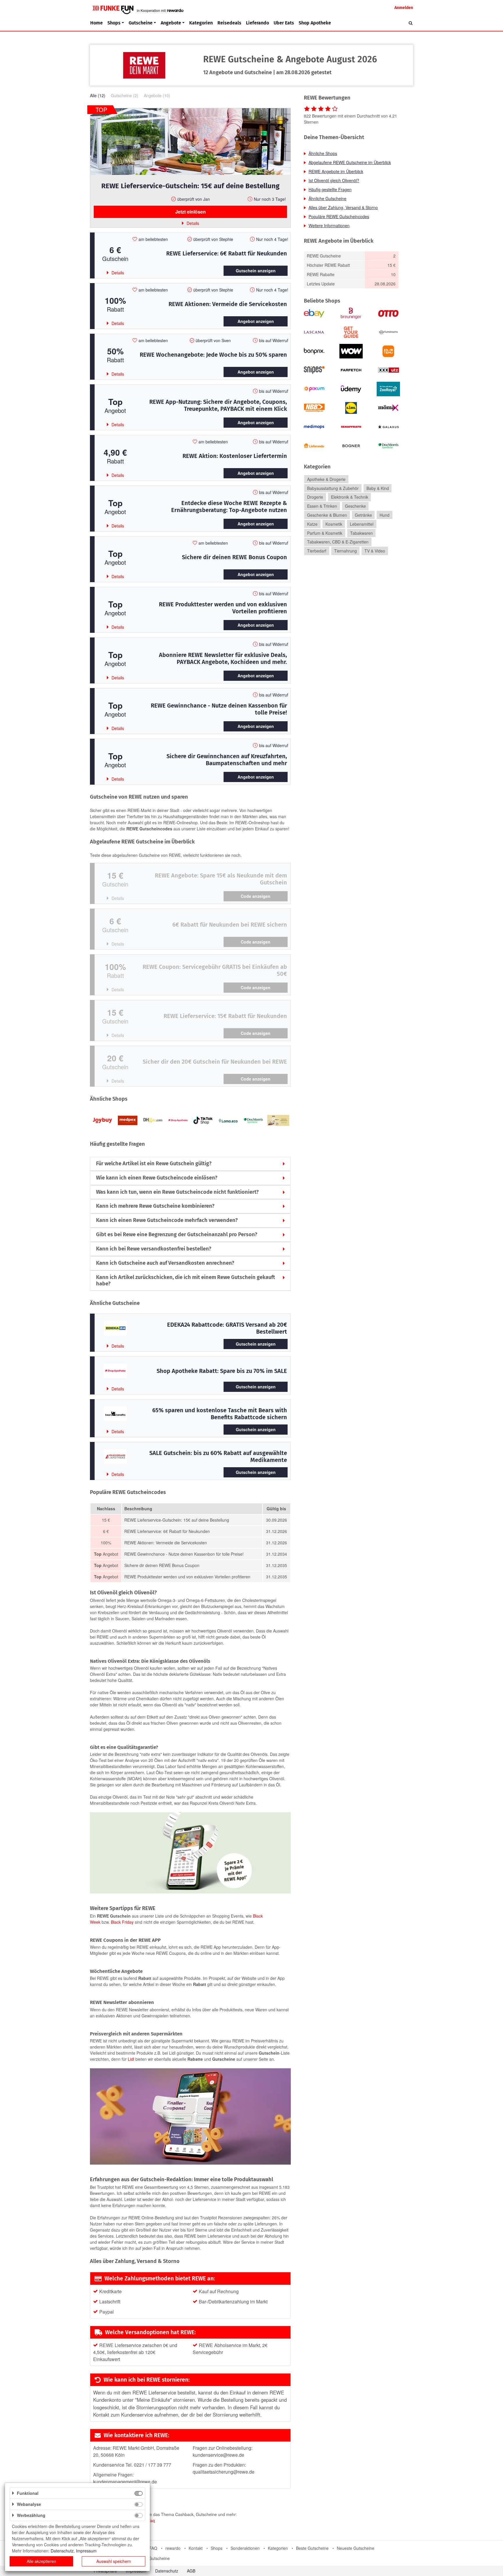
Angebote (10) (157, 95)
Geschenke (355, 506)
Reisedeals (229, 23)
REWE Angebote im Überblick (336, 171)
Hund (385, 515)
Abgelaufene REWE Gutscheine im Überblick (350, 162)
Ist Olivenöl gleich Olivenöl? (334, 180)
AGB (191, 2571)
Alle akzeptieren (41, 2561)
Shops (217, 2548)
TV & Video (375, 551)
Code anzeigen (256, 896)
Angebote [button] (171, 23)
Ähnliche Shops (323, 153)
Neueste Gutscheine (356, 2548)
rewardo (173, 2548)
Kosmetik (334, 524)
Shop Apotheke (315, 23)
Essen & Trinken (322, 506)
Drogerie (315, 497)
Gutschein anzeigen (256, 271)
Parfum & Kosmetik (325, 533)
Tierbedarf (317, 551)
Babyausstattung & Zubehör (333, 488)
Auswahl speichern (114, 2561)
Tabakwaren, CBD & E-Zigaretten (338, 542)
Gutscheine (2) (125, 95)
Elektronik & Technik (350, 497)
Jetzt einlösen (191, 212)
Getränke (363, 515)
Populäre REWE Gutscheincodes (339, 216)
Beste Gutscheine (312, 2548)
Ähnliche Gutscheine (327, 198)
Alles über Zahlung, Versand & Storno (343, 207)
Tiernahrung (346, 551)
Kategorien (201, 23)
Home (96, 23)
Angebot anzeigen (256, 321)
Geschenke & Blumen (327, 515)
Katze (312, 524)
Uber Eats (284, 23)
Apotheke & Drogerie (326, 479)
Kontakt (196, 2548)
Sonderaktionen (245, 2548)
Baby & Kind (378, 488)
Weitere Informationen (329, 225)
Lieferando (257, 23)
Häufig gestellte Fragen (330, 189)
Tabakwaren (362, 533)
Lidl (131, 2059)
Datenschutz (167, 2571)
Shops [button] (114, 23)
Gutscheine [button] (141, 23)
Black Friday (122, 1922)
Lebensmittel (362, 524)
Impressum (86, 2551)
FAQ (153, 2548)
